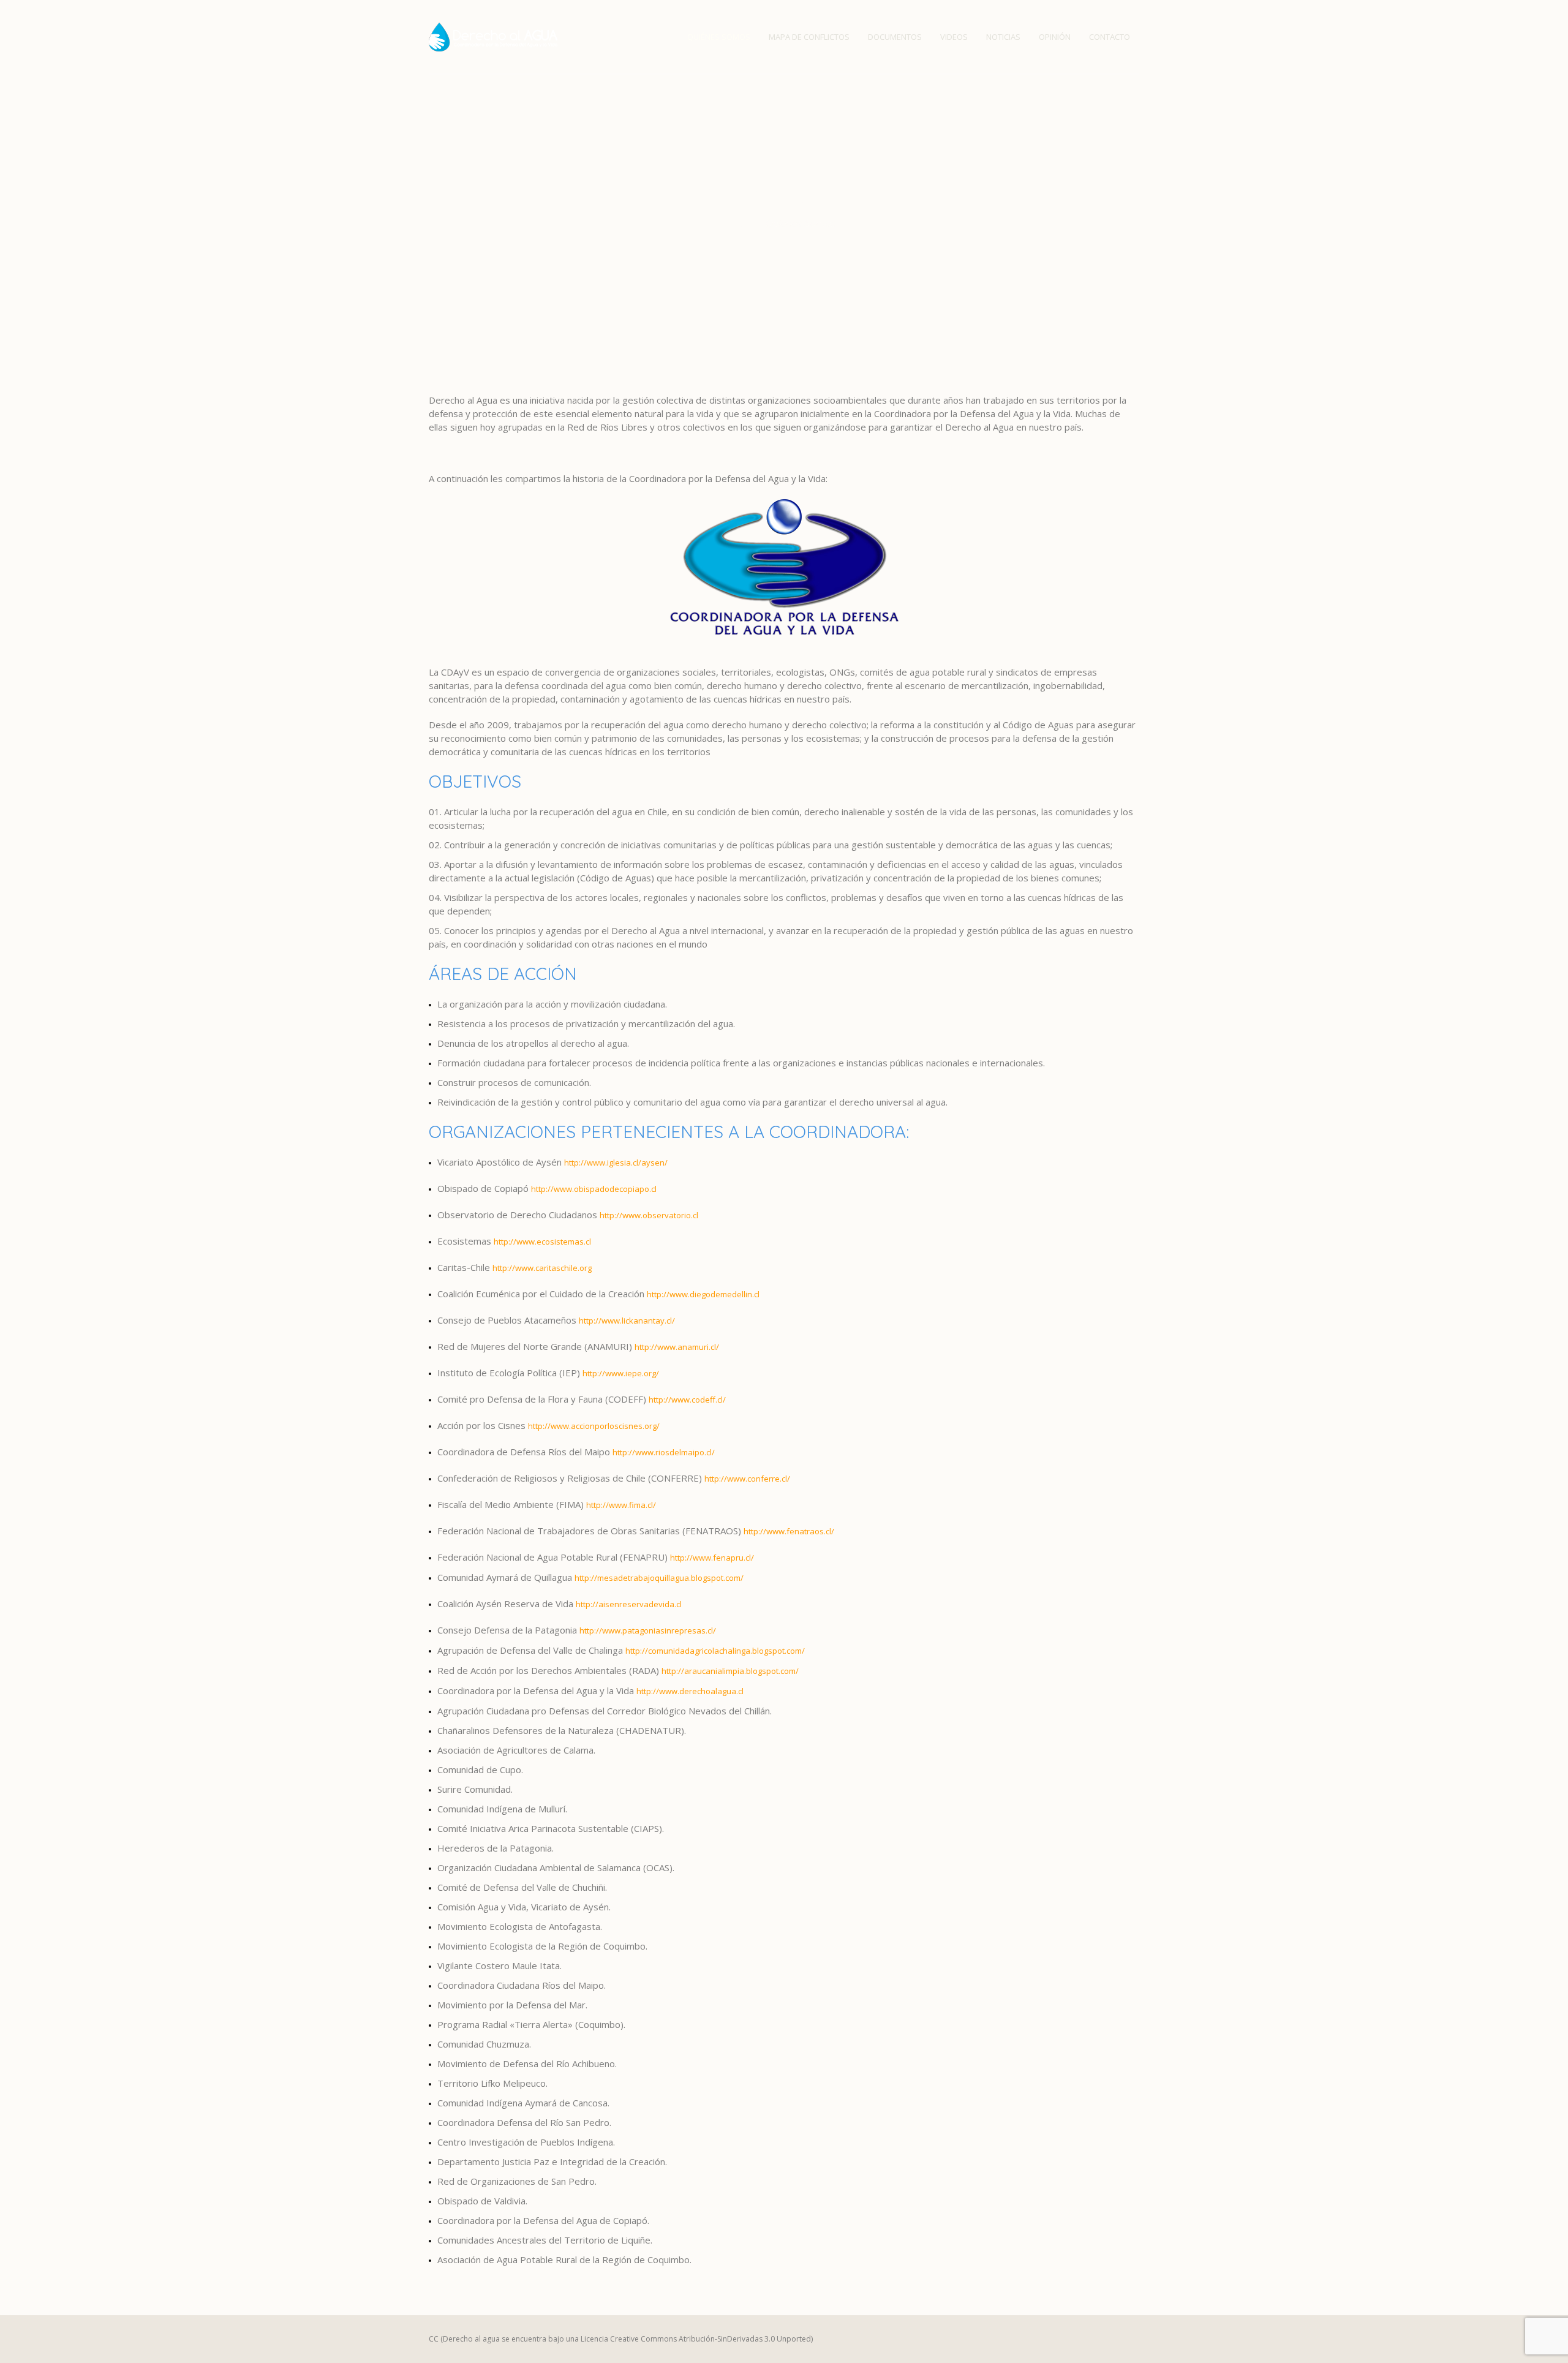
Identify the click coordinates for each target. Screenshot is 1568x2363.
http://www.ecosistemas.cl (542, 1242)
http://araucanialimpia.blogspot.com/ (730, 1671)
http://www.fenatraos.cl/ (789, 1531)
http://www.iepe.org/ (621, 1373)
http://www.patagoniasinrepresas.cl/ (648, 1630)
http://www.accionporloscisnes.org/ (594, 1426)
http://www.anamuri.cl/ (677, 1347)
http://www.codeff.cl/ (687, 1400)
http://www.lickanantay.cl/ (627, 1321)
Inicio (744, 223)
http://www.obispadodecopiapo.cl (594, 1189)
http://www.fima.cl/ (621, 1505)
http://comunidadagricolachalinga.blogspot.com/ (715, 1651)
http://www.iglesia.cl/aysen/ (616, 1163)
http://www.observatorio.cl (649, 1215)
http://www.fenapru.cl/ (712, 1558)
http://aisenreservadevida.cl (629, 1604)
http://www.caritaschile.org (542, 1268)
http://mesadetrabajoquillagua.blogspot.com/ (659, 1578)
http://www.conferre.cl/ (747, 1479)
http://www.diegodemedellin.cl (703, 1294)
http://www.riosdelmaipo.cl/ (664, 1452)
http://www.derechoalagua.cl (690, 1691)
